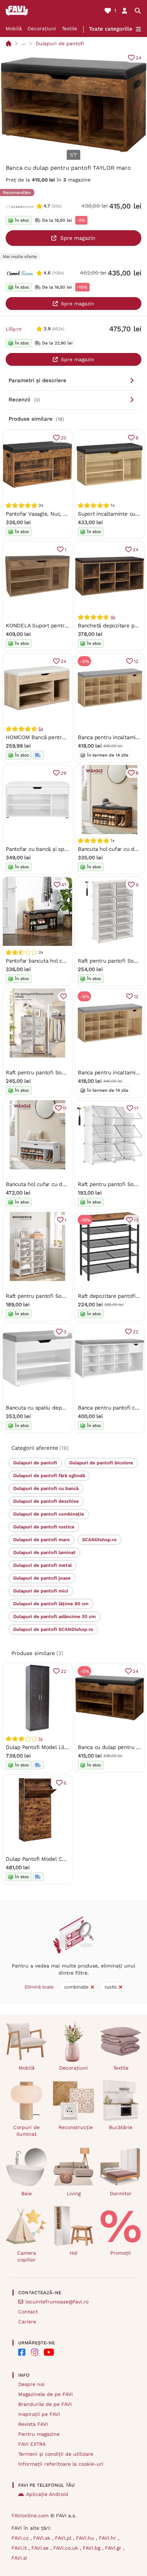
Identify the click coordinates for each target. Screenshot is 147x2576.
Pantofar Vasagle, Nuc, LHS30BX (46, 514)
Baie (27, 2193)
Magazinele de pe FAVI (45, 2394)
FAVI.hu (86, 2538)
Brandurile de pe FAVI (45, 2404)
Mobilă (14, 28)
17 (136, 1108)
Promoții (121, 2253)
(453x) (58, 329)
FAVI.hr (108, 2538)
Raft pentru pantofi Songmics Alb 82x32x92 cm (65, 1296)
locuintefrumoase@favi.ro (57, 2302)
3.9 (47, 329)
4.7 (47, 206)
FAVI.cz (21, 2538)
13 (136, 1220)
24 (138, 58)
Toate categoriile (111, 29)
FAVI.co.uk (67, 2548)
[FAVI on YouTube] (49, 2352)
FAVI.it (20, 2548)
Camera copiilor (27, 2256)
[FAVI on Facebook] (22, 2352)
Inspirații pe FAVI (39, 2414)
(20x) (56, 206)
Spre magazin (78, 238)
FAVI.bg (92, 2548)
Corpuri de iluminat (26, 2131)
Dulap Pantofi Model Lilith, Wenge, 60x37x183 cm (67, 1747)
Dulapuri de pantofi (60, 43)
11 (65, 1108)
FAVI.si (19, 2558)
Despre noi (31, 2384)
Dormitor (121, 2193)
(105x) (58, 273)
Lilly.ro (14, 329)
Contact (28, 2312)
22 (136, 1332)
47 (64, 885)
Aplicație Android (47, 2494)
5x (41, 729)
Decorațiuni (42, 28)
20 (64, 438)
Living (74, 2193)
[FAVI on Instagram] (35, 2352)
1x (40, 1739)
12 (136, 661)
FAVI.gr (114, 2548)
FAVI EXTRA (32, 2444)
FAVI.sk (43, 2538)
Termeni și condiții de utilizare (56, 2454)
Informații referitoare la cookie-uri (61, 2464)
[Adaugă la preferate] (64, 996)
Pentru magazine (39, 2434)
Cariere (27, 2322)
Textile (69, 28)
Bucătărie (121, 2127)
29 (64, 773)
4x (113, 617)
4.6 (47, 273)
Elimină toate (39, 1987)
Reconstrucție (76, 2127)
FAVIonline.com (30, 2516)
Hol (73, 2253)
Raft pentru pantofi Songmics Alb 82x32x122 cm (66, 1073)
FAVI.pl (64, 2538)
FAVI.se (41, 2548)
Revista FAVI (33, 2424)
